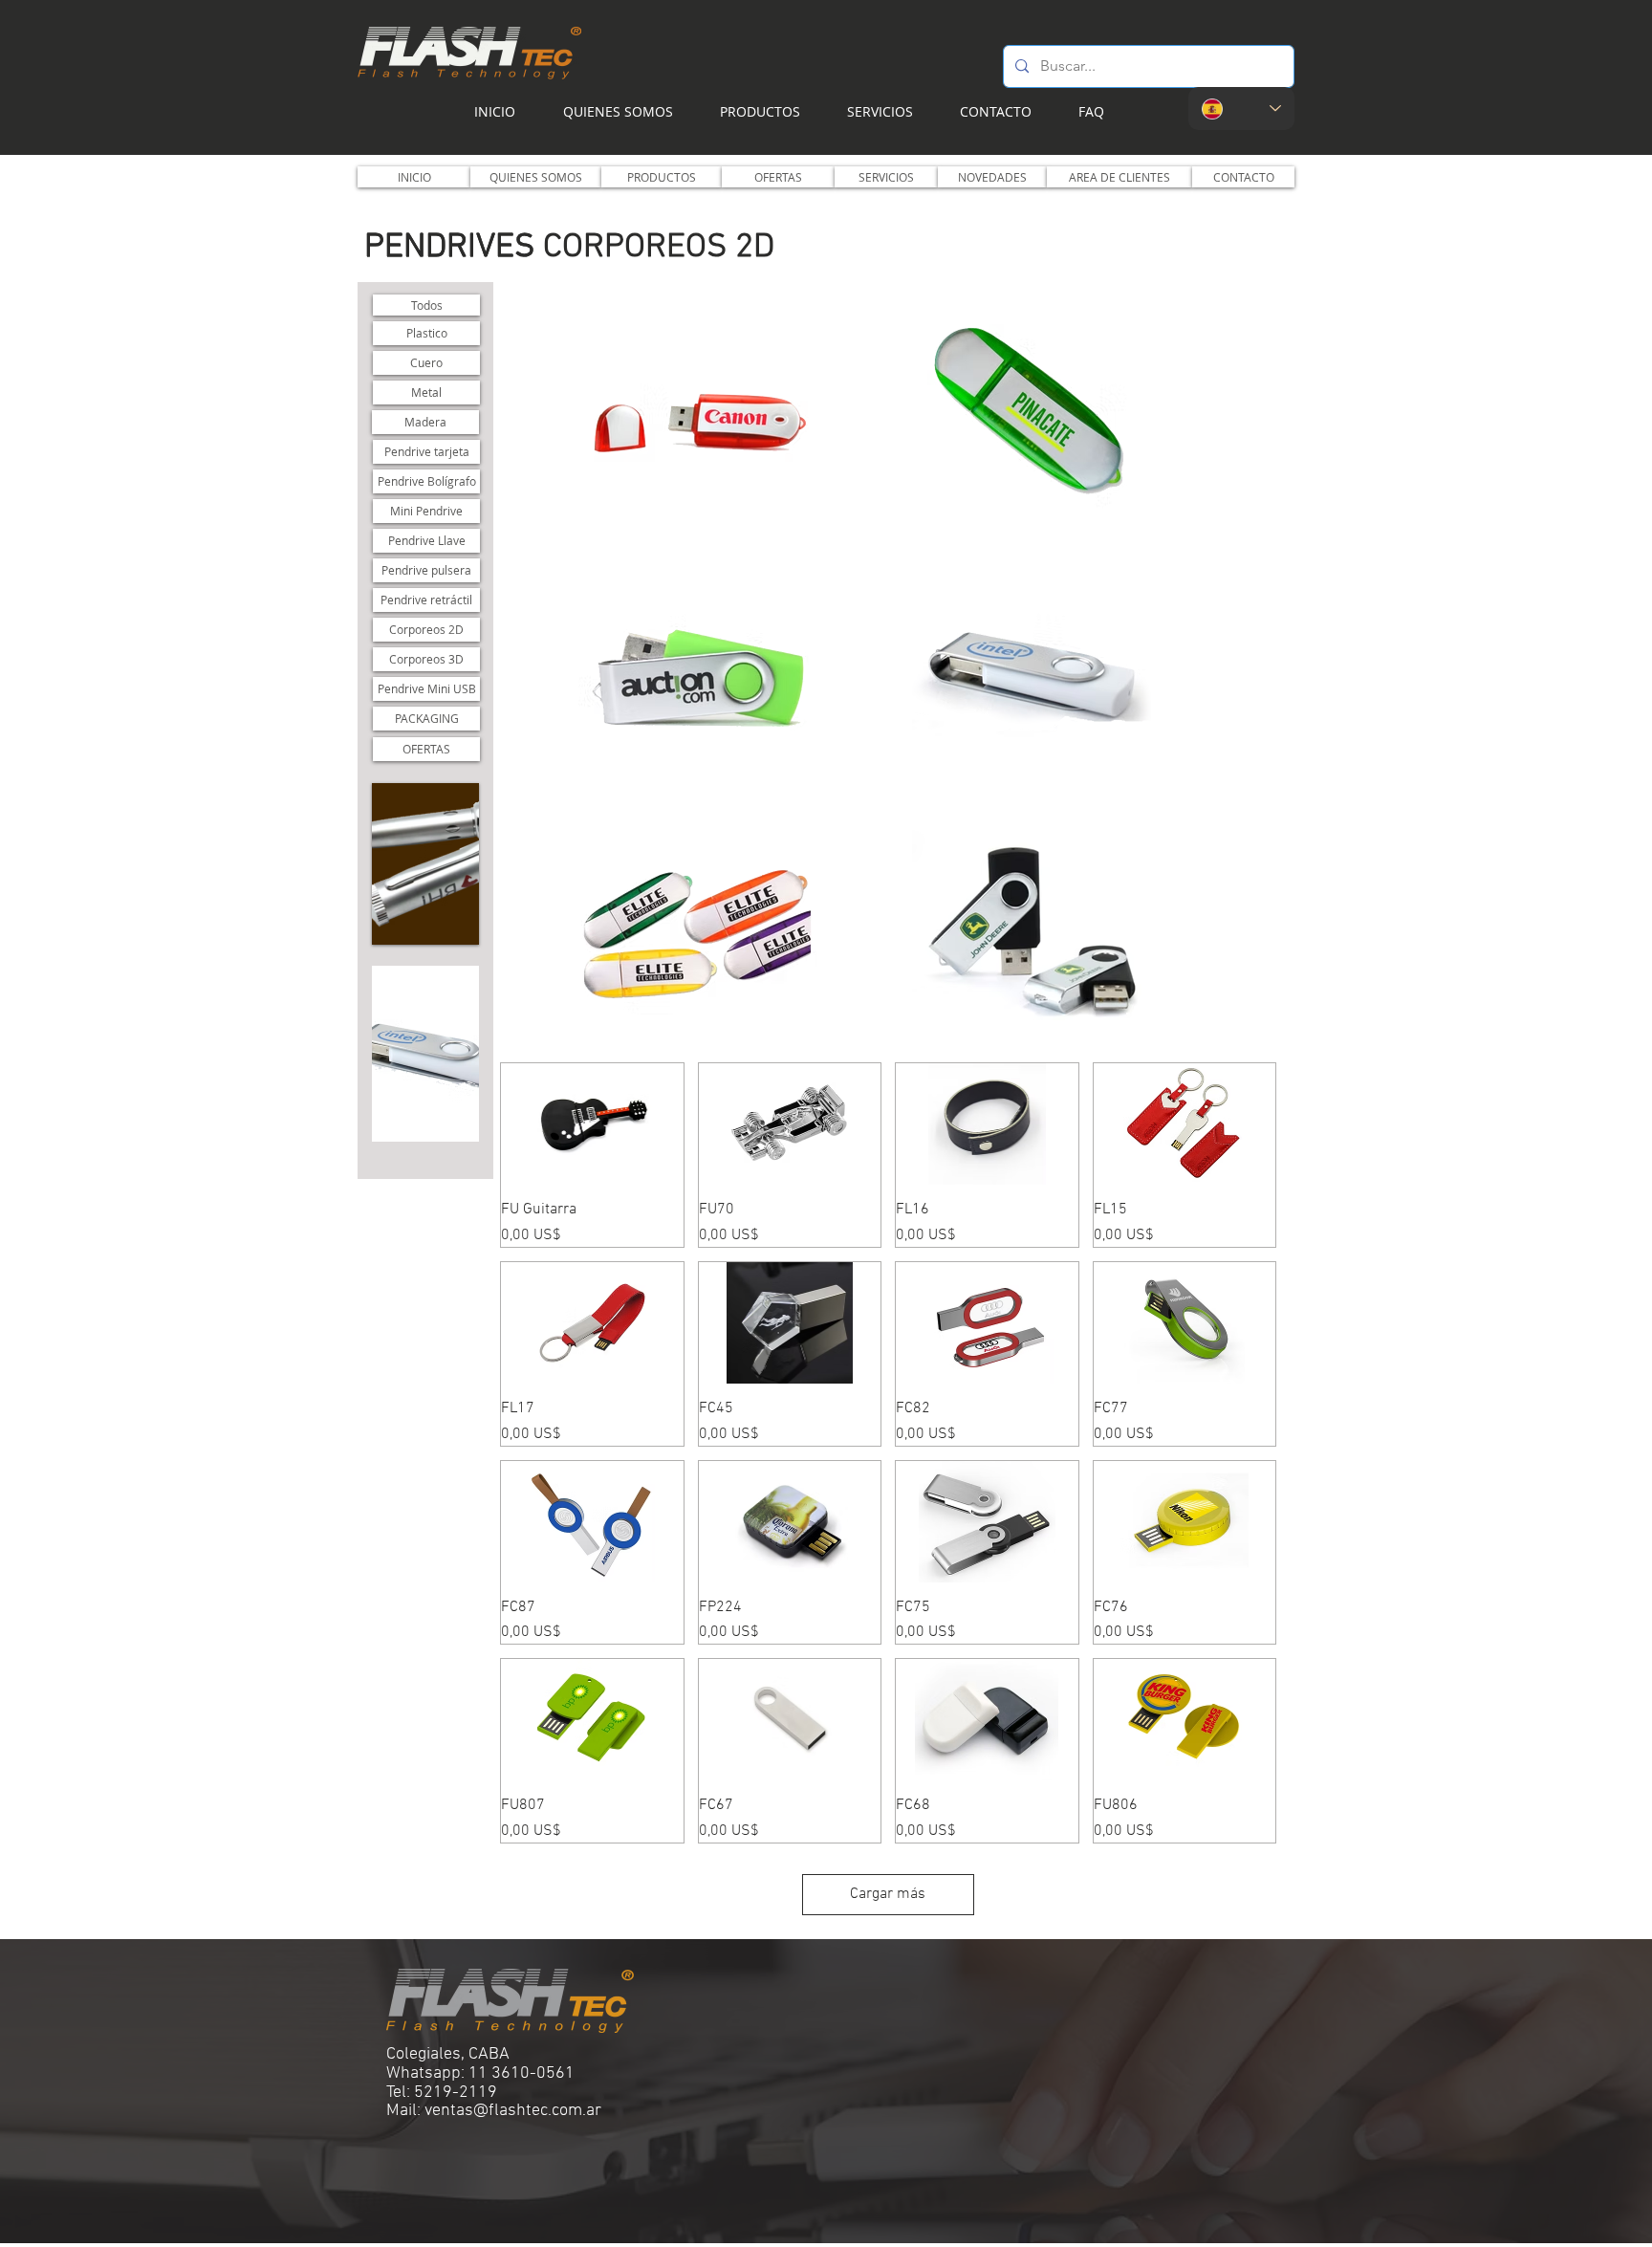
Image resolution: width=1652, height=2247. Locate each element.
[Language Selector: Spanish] (1241, 109)
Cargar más (888, 1894)
